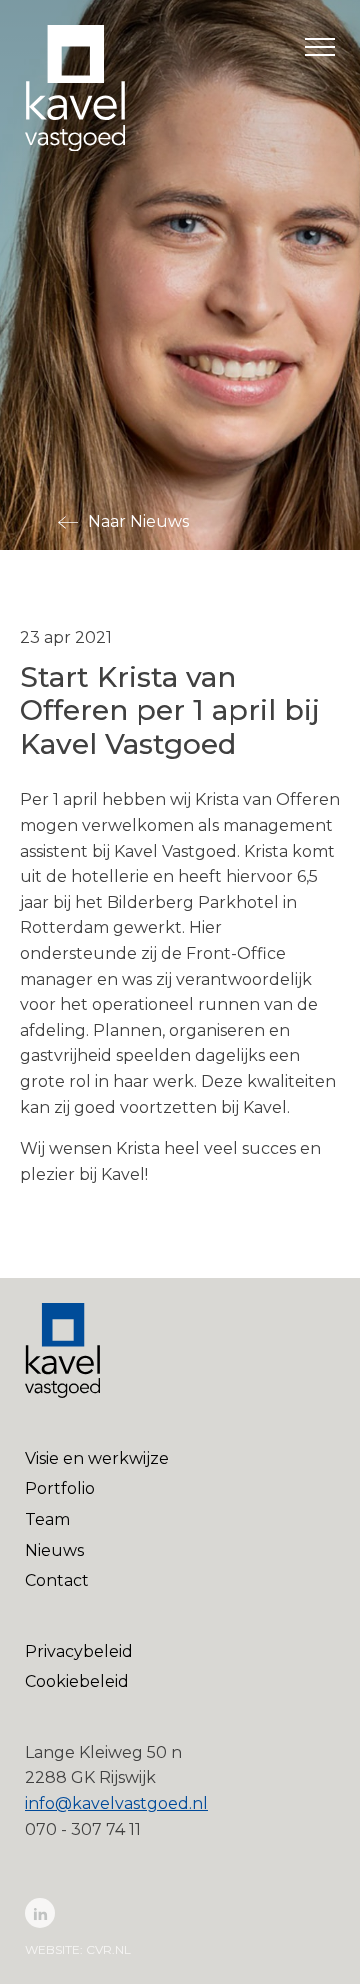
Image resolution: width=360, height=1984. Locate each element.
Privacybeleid (79, 1651)
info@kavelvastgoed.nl (116, 1803)
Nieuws (54, 1550)
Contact (57, 1580)
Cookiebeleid (77, 1681)
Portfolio (60, 1488)
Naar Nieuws (138, 521)
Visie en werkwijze (97, 1458)
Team (47, 1519)
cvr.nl (108, 1949)
